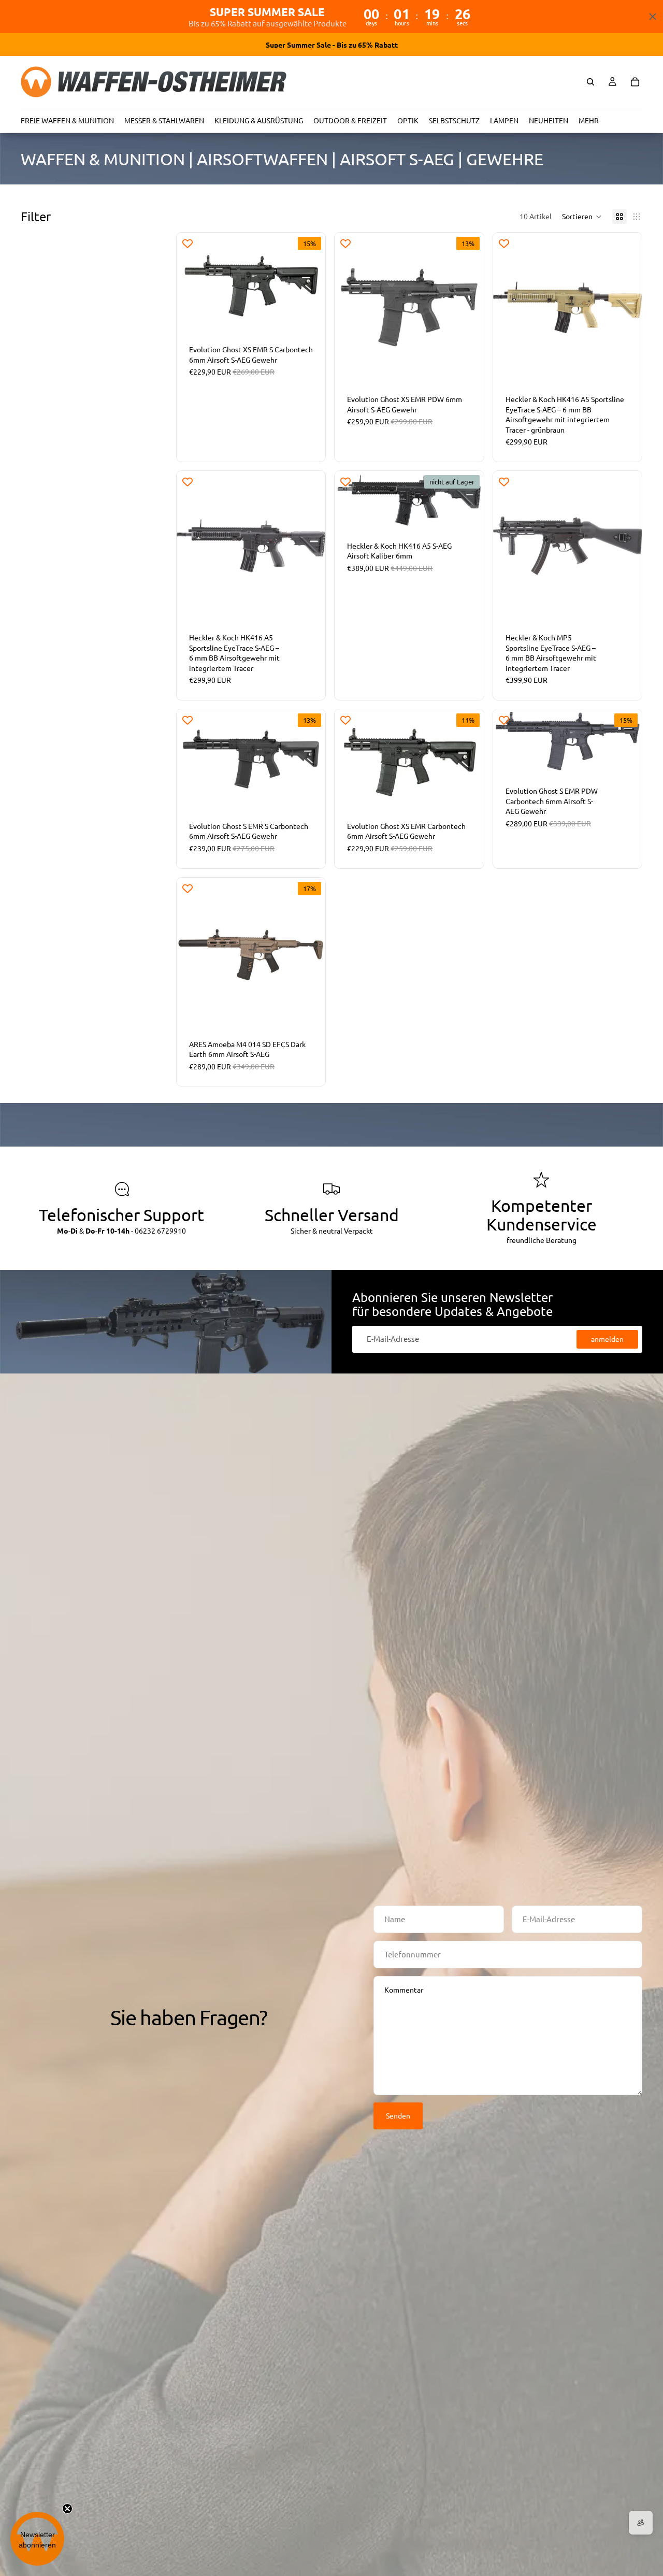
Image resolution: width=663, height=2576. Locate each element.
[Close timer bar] (653, 17)
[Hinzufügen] (310, 316)
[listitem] (589, 120)
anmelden (607, 1339)
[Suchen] (590, 82)
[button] (582, 217)
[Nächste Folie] (468, 307)
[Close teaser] (67, 2509)
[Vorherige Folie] (350, 307)
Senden (398, 2115)
